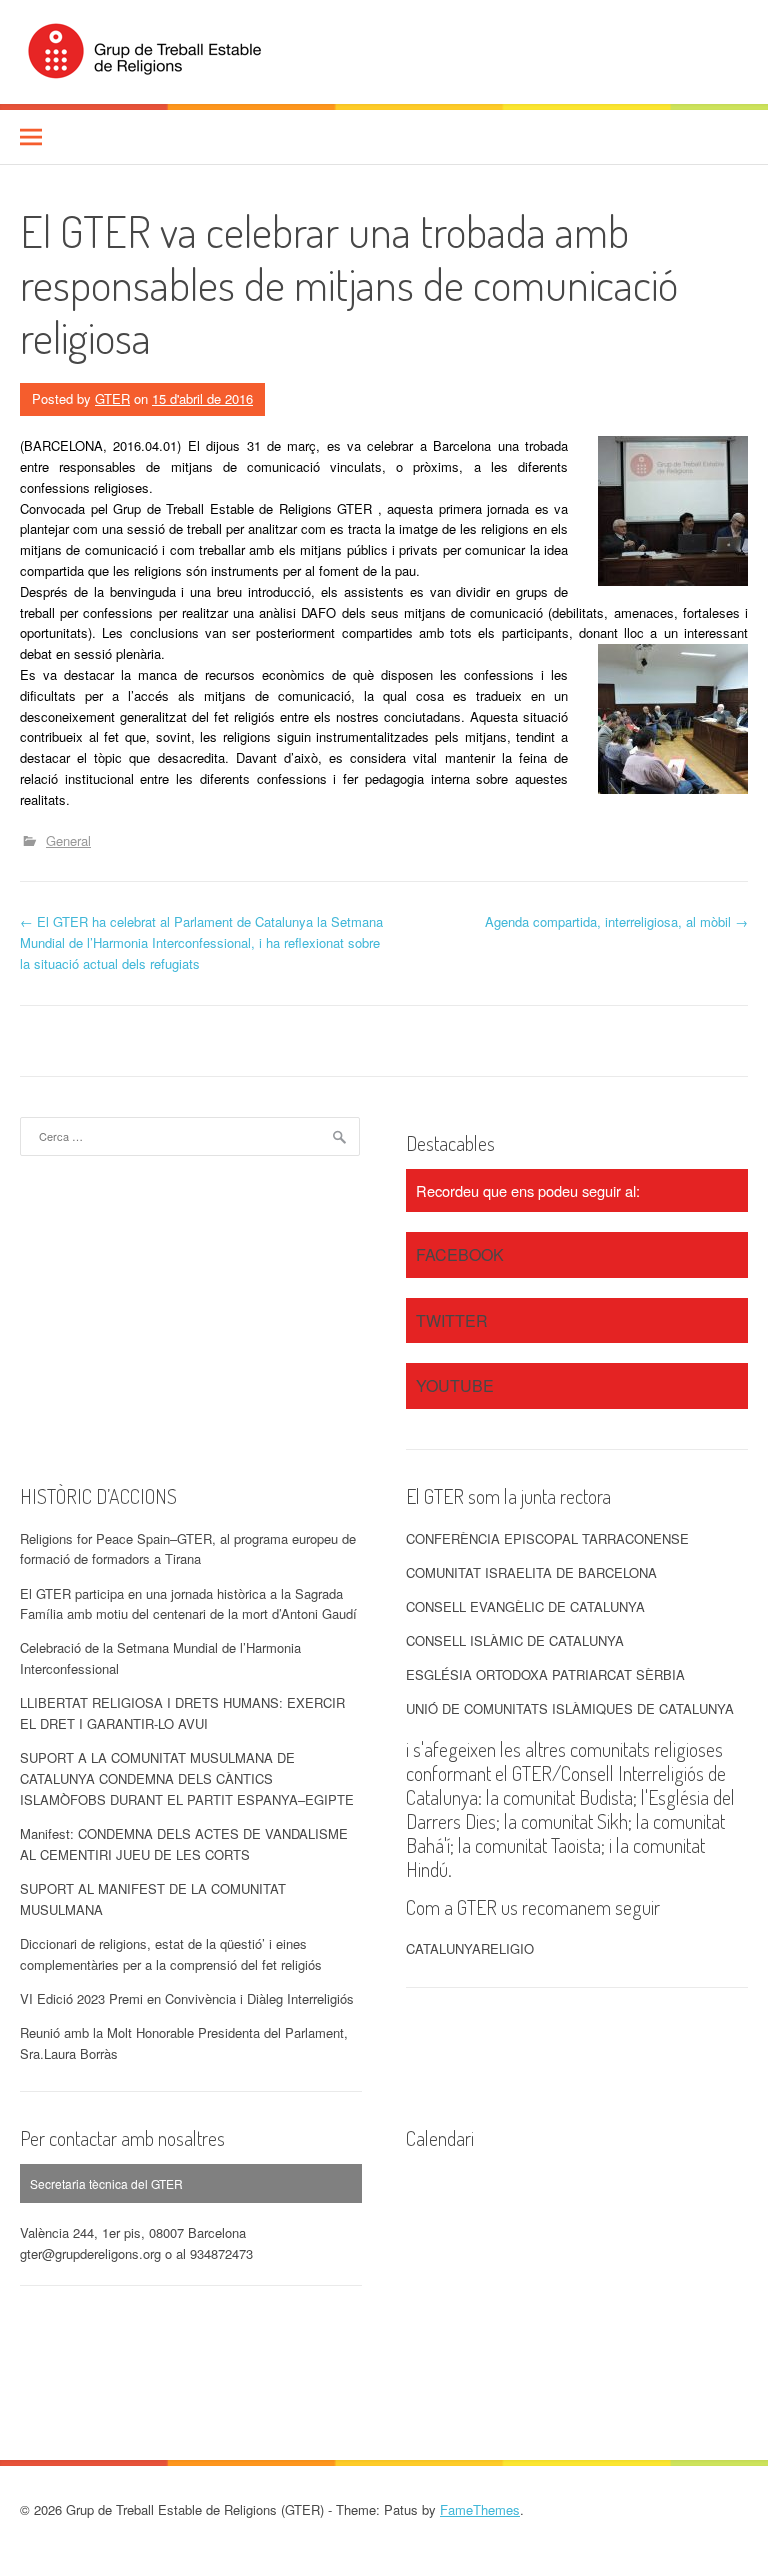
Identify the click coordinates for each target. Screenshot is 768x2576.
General (68, 840)
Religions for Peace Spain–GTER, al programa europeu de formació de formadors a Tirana (188, 1549)
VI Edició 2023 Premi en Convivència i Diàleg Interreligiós (187, 1998)
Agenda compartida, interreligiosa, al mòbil (616, 921)
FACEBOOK (460, 1254)
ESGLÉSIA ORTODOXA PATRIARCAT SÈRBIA (545, 1674)
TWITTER (452, 1320)
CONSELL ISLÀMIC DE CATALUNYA (515, 1640)
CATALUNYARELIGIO (470, 1948)
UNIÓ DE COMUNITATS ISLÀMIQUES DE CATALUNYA (570, 1708)
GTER (112, 398)
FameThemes (480, 2509)
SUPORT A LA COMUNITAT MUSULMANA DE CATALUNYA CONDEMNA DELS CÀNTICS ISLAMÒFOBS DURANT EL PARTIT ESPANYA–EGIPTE (187, 1778)
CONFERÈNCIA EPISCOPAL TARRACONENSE (547, 1538)
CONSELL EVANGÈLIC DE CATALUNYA (525, 1606)
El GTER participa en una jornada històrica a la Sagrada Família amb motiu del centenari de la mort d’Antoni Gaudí (188, 1604)
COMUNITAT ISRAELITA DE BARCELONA (531, 1572)
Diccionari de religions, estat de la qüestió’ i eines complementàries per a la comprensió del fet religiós (171, 1954)
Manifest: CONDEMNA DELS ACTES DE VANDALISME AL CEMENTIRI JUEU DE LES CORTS (184, 1844)
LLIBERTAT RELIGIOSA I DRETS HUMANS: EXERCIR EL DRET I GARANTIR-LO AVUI (182, 1713)
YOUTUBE (455, 1385)
